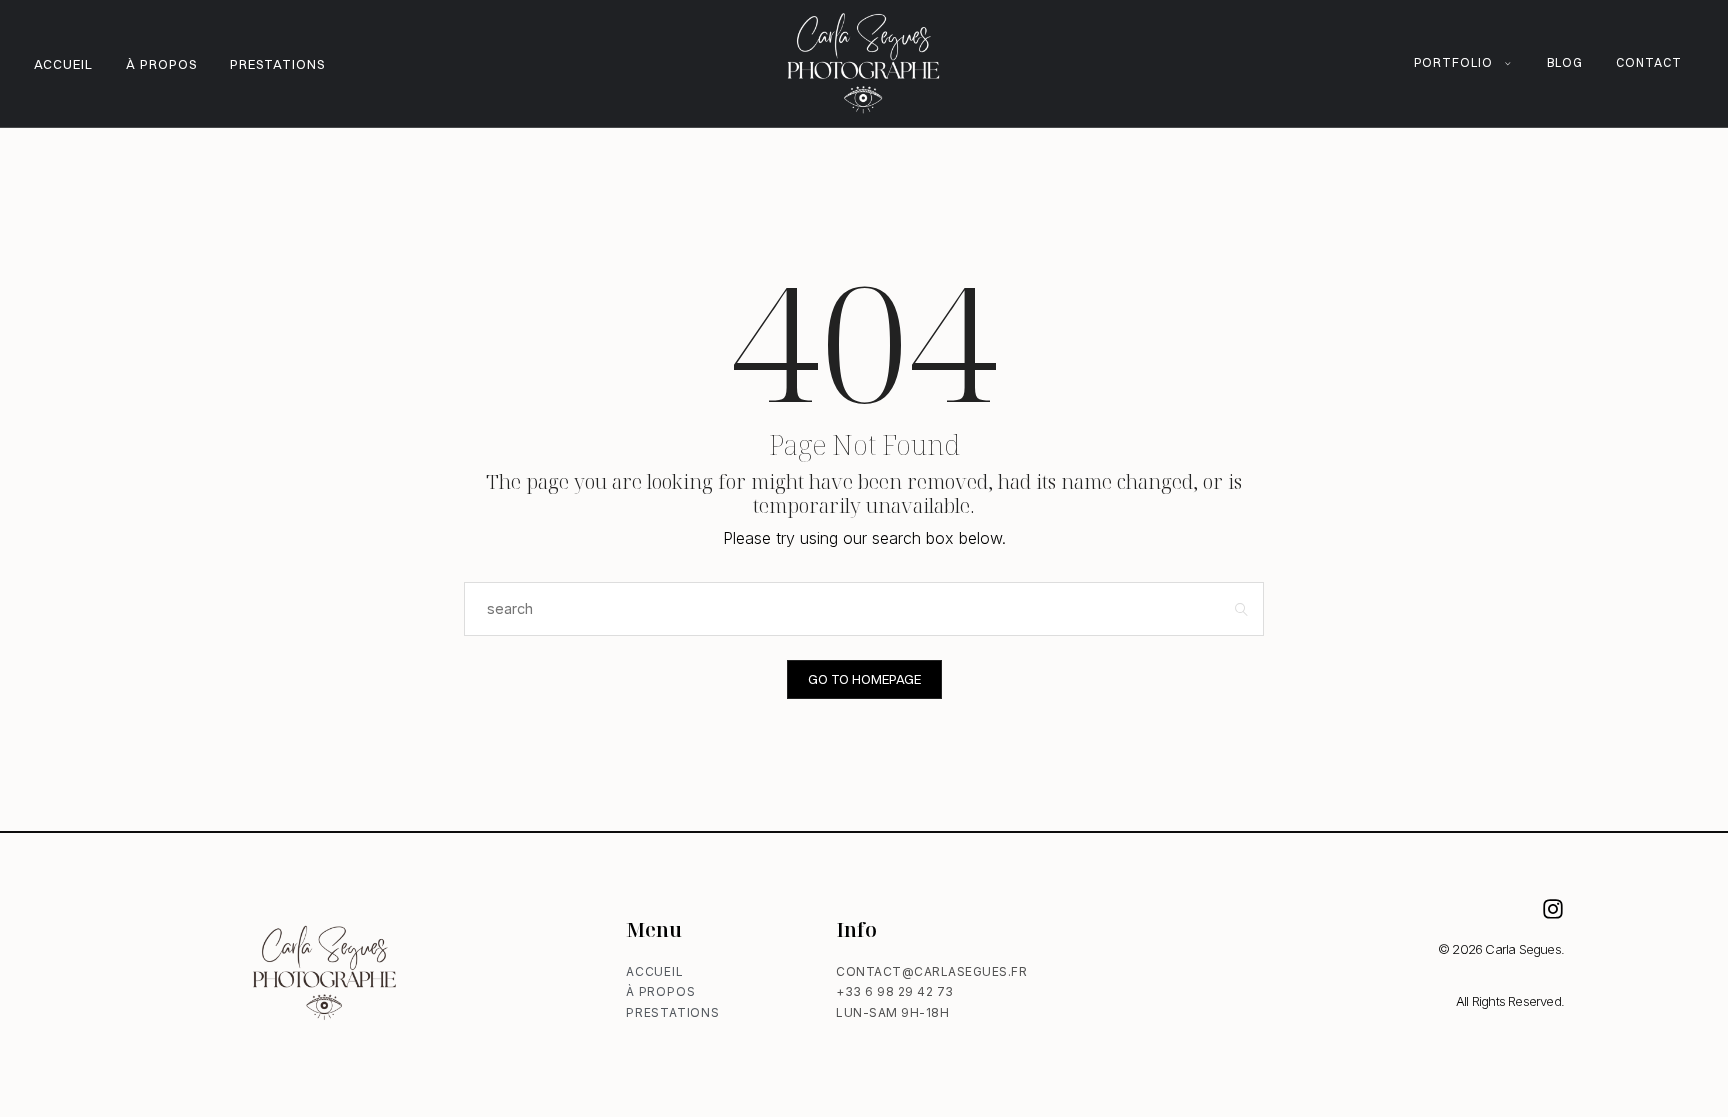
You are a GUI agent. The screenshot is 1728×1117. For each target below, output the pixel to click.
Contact (1649, 62)
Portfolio (1453, 62)
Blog (1565, 62)
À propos (161, 64)
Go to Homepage (864, 679)
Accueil (63, 64)
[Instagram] (1553, 909)
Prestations (277, 64)
